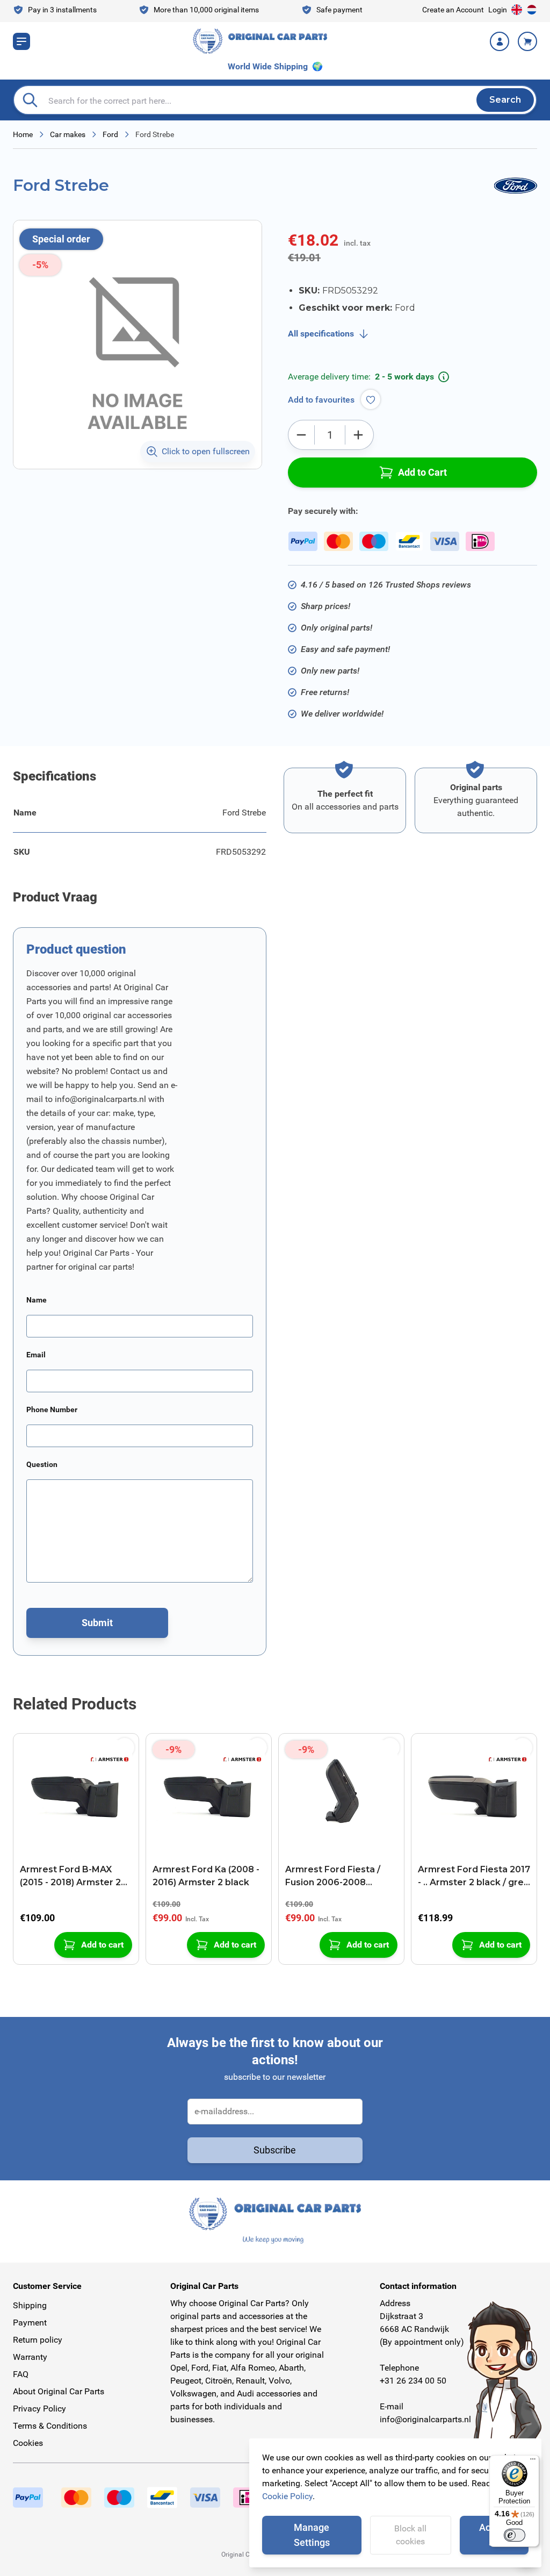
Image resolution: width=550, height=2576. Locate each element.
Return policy (38, 2340)
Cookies (28, 2443)
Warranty (30, 2357)
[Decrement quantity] (301, 435)
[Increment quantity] (358, 435)
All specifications (321, 334)
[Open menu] (21, 41)
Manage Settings (312, 2535)
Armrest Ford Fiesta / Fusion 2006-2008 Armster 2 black (333, 1877)
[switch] (515, 2535)
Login (498, 10)
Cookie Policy (287, 2496)
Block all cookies (410, 2535)
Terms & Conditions (50, 2426)
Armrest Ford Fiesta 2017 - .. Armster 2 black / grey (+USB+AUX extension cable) (474, 1877)
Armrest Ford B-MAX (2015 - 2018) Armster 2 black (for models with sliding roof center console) (70, 1877)
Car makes (68, 134)
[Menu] (533, 2461)
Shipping (30, 2305)
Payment (30, 2323)
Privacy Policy (39, 2409)
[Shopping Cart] (527, 41)
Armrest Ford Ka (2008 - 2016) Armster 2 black (206, 1876)
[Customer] (500, 41)
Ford (110, 134)
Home (23, 134)
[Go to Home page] (260, 41)
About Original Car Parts (59, 2391)
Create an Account (453, 10)
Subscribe (275, 2150)
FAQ (21, 2374)
